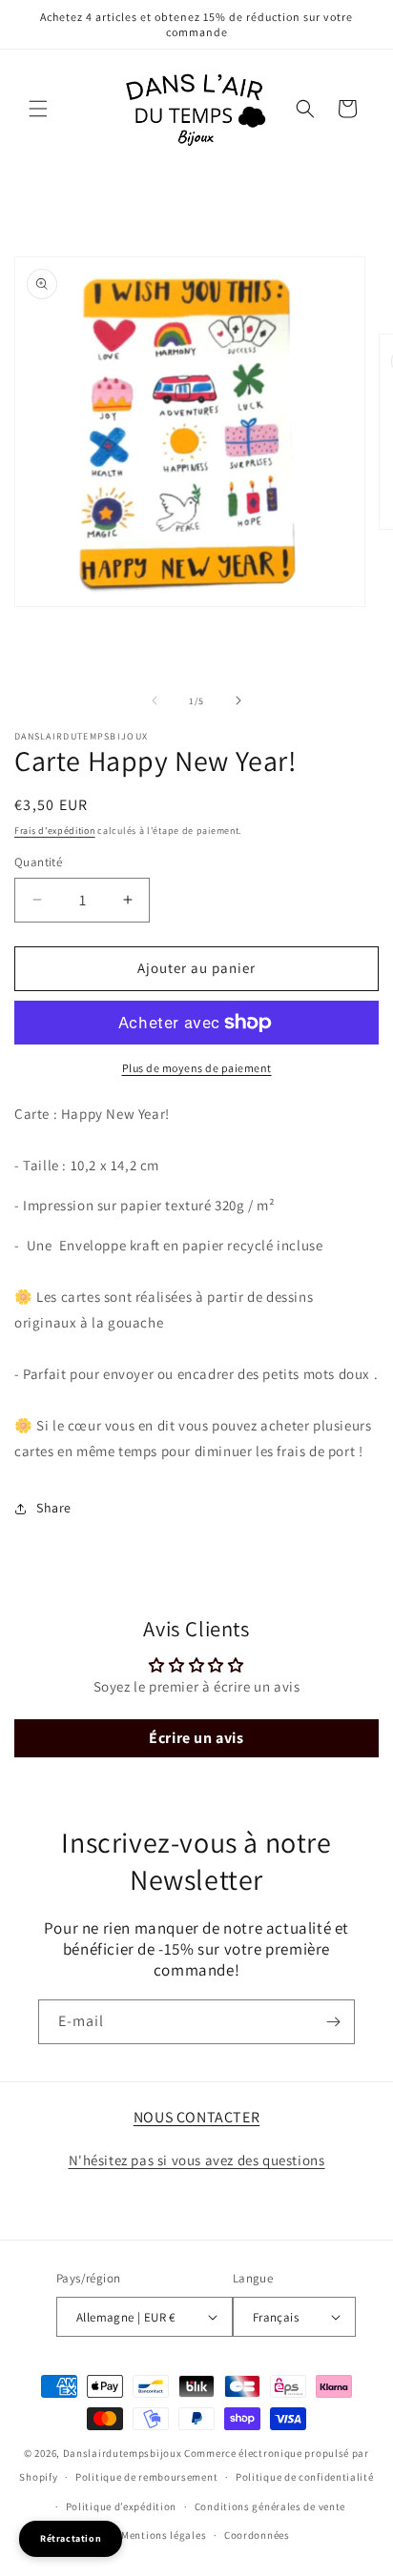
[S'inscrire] (333, 2022)
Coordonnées (257, 2535)
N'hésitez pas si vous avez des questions (197, 2160)
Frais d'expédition (55, 831)
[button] (38, 109)
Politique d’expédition (121, 2506)
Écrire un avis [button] (196, 1738)
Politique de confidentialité (305, 2477)
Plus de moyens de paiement (197, 1068)
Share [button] (54, 1508)
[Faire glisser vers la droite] (238, 700)
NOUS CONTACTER (196, 2117)
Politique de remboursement (146, 2477)
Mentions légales (164, 2535)
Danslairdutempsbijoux (123, 2453)
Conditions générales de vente (270, 2506)
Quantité (38, 862)
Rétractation (71, 2538)
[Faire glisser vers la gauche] (155, 700)
